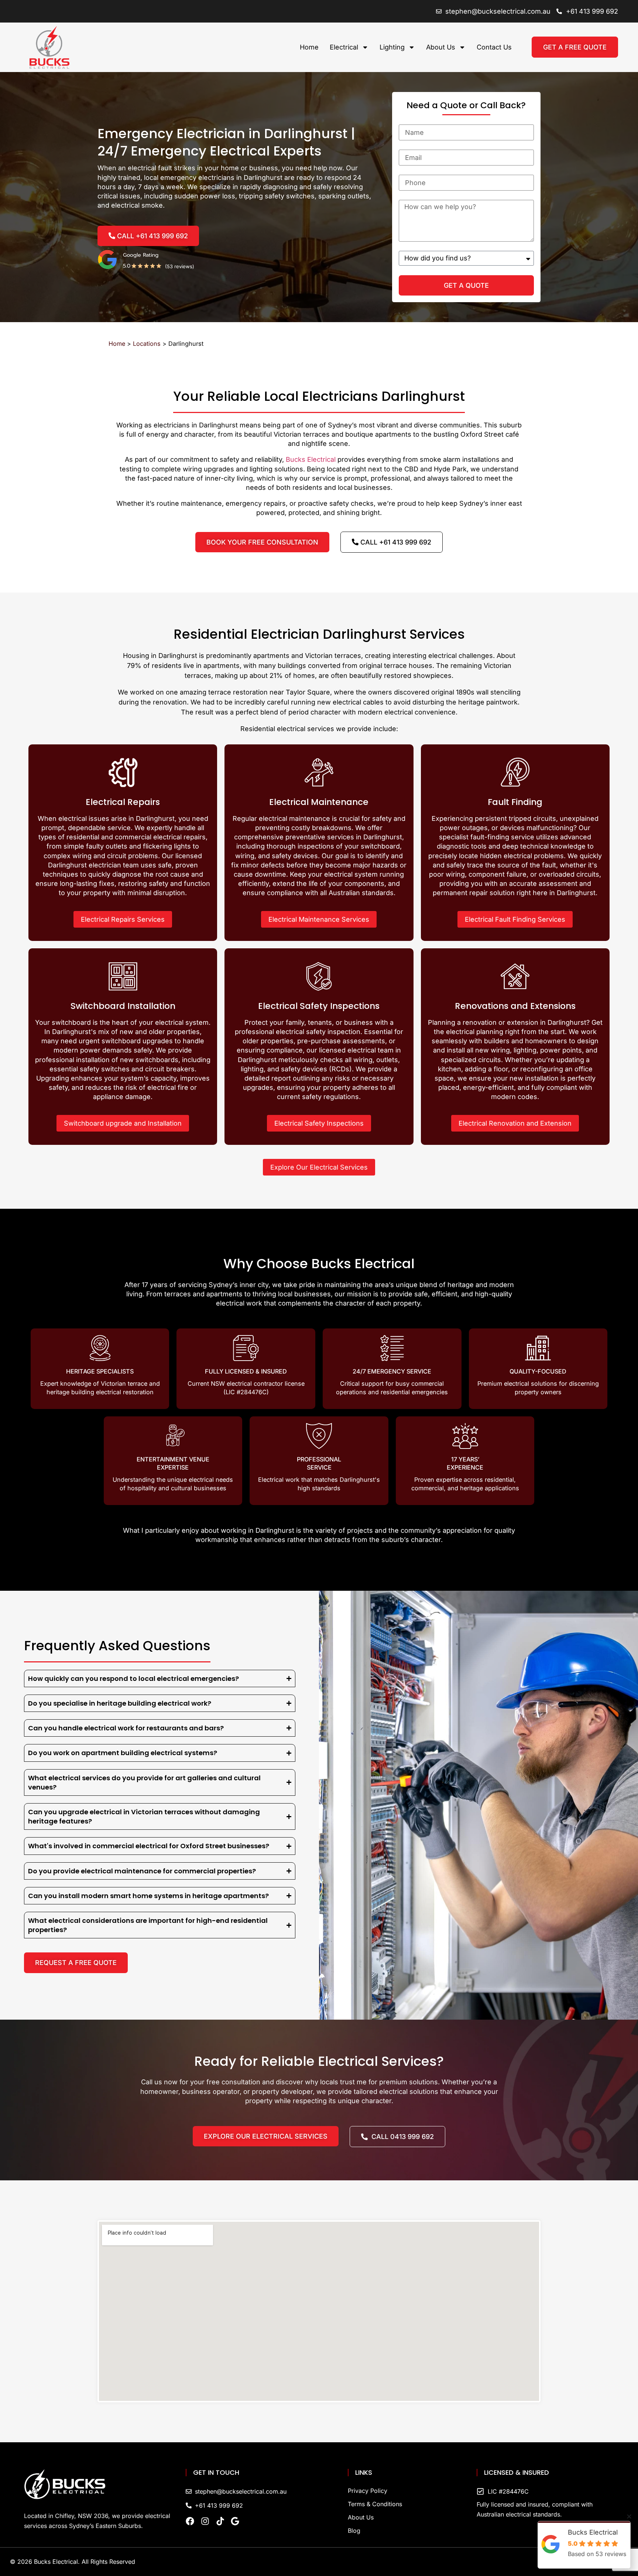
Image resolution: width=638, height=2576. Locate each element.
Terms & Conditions (375, 2504)
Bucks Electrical (311, 459)
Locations (147, 344)
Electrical (344, 47)
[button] (629, 2517)
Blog (354, 2531)
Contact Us (494, 47)
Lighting (392, 47)
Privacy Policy (368, 2491)
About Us (441, 47)
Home (309, 47)
